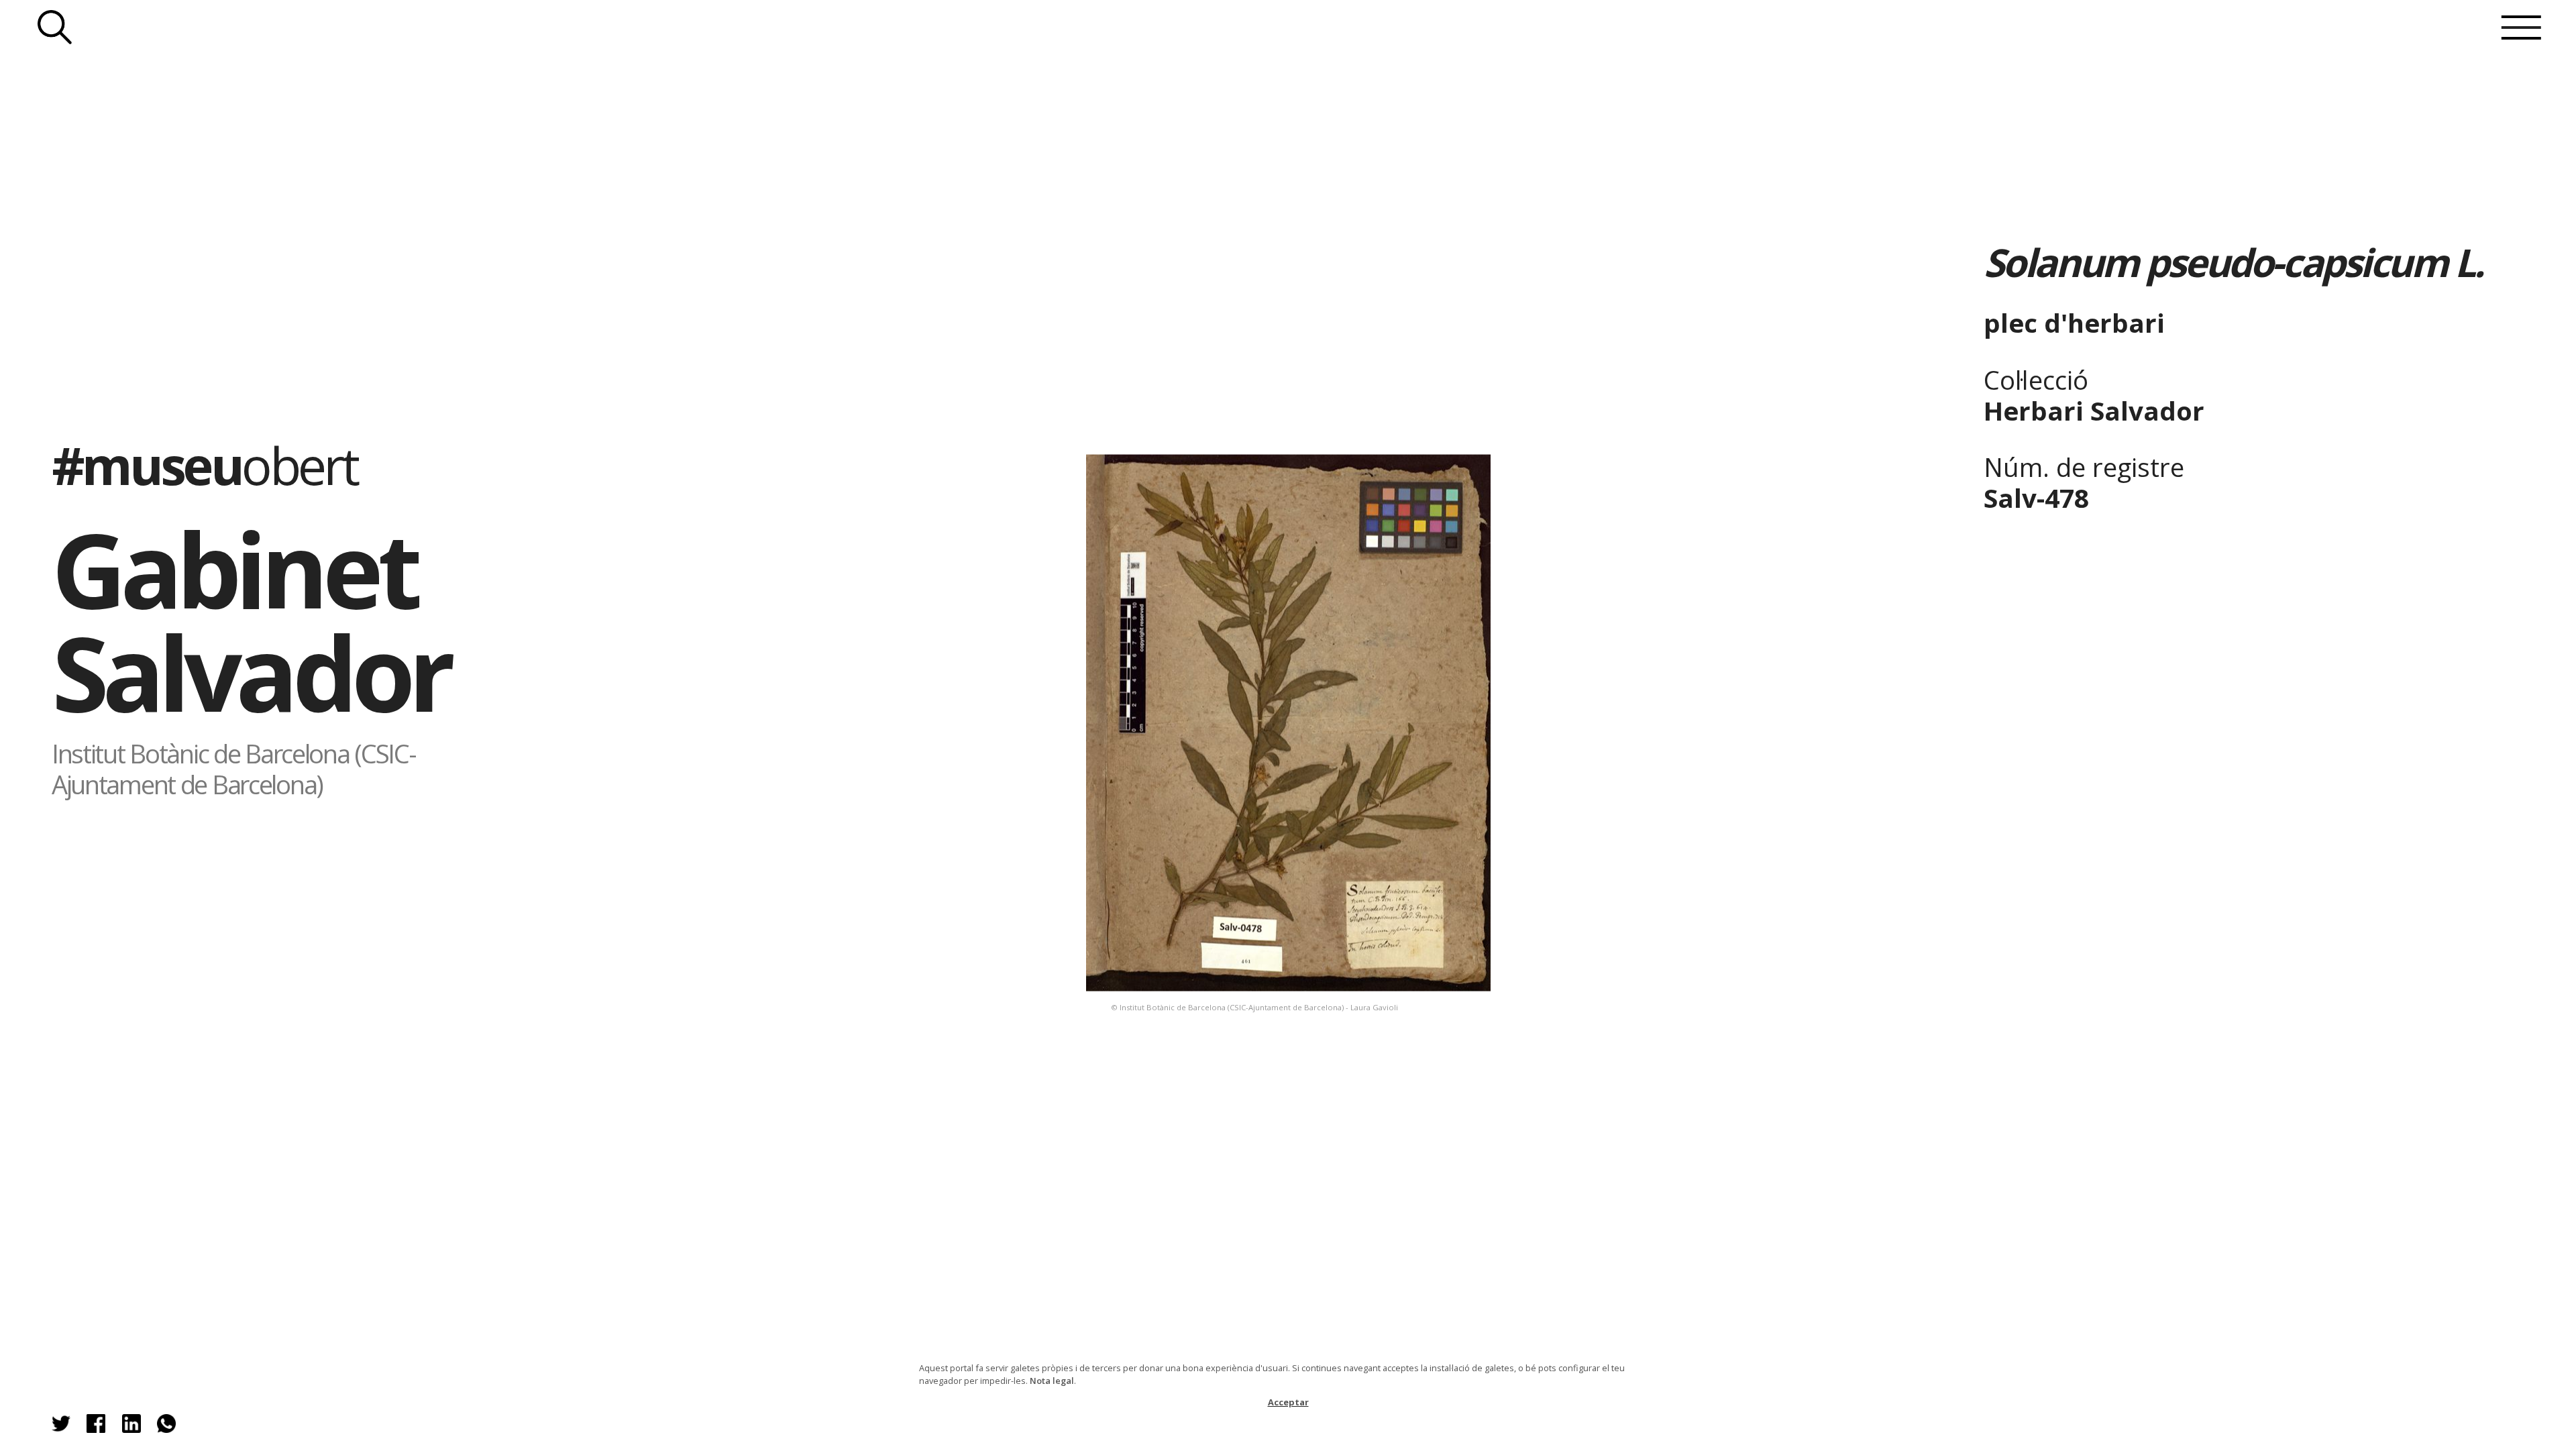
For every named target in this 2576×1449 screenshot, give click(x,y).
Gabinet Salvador (251, 620)
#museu (204, 465)
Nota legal (1052, 1381)
